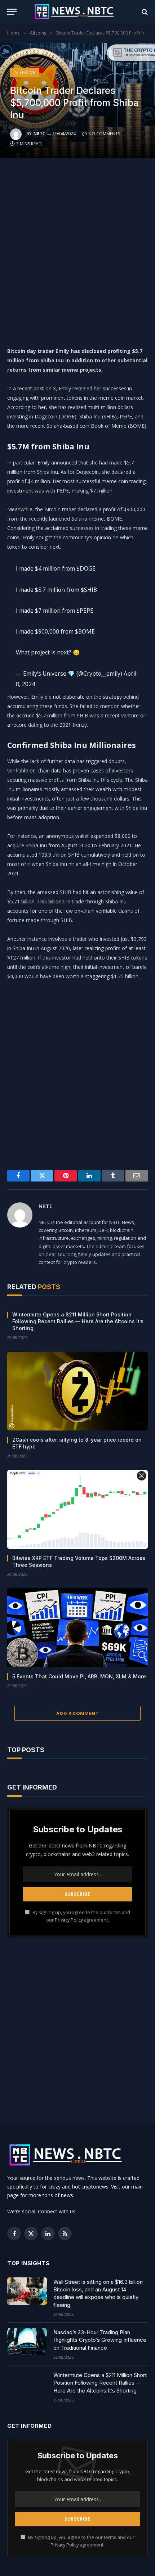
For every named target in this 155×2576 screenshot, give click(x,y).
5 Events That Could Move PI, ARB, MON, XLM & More (79, 1676)
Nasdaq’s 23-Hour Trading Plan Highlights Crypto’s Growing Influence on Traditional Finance (100, 2340)
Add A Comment (77, 1713)
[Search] (144, 12)
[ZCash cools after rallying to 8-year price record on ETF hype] (77, 1391)
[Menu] (12, 12)
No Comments (104, 134)
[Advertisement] (77, 250)
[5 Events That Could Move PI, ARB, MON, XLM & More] (77, 1628)
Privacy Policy (69, 1920)
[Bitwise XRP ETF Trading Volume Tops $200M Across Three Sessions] (77, 1509)
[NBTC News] (77, 12)
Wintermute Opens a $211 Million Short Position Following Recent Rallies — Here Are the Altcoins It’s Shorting (78, 1321)
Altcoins (25, 72)
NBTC (39, 134)
